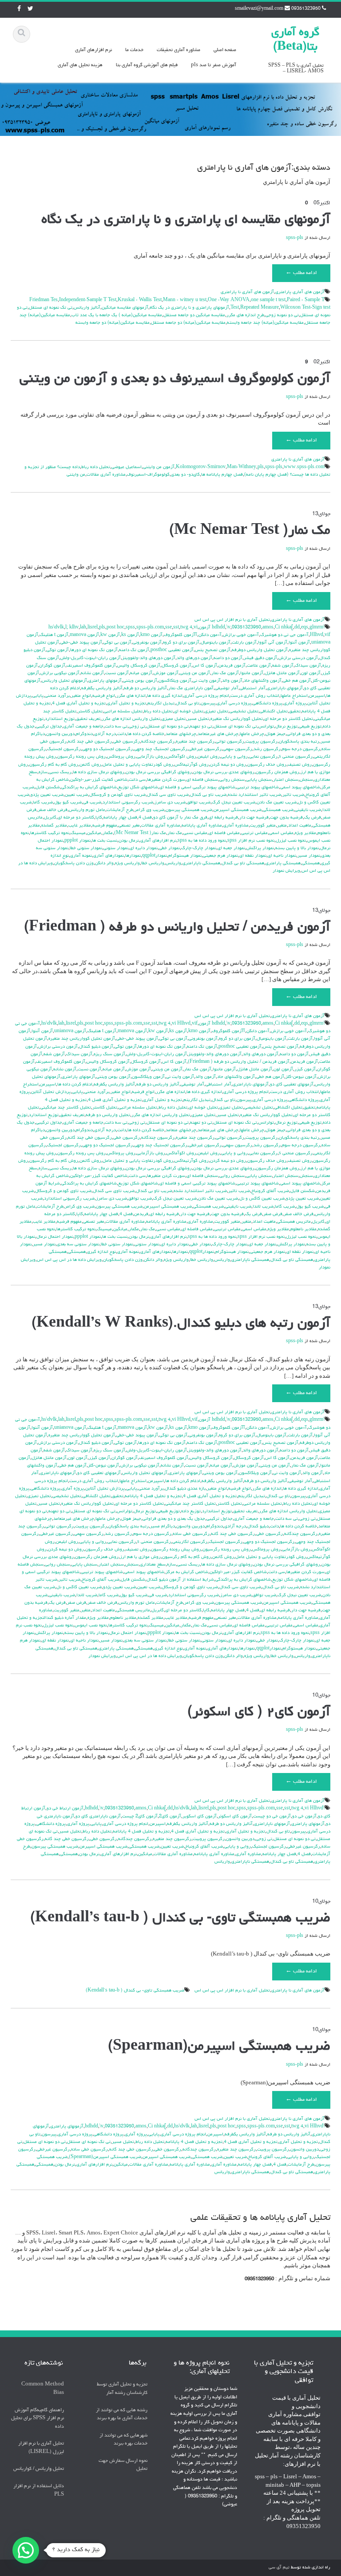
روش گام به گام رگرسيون (54, 765)
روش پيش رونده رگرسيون (176, 1550)
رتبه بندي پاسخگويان (299, 742)
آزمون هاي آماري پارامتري (300, 292)
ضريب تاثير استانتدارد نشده (254, 795)
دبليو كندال (258, 1527)
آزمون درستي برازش (298, 658)
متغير (282, 826)
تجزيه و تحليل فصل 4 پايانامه (153, 1496)
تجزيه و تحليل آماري (127, 704)
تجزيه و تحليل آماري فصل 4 (79, 704)
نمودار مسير (309, 856)
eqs (305, 628)
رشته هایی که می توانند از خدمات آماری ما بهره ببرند (122, 2414)
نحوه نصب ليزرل (291, 841)
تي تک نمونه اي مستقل (235, 727)
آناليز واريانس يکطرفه (102, 688)
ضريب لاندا (263, 1207)
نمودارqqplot (155, 856)
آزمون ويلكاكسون (175, 681)
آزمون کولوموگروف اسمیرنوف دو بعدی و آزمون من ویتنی (175, 379)
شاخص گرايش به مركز (187, 1572)
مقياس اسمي (281, 833)
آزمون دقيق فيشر (260, 658)
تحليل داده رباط (158, 712)
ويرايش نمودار (286, 871)
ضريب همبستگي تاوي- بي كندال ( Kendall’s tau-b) (135, 1991)
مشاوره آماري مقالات (106, 475)
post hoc (115, 628)
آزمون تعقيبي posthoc (172, 650)
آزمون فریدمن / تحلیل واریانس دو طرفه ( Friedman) (177, 928)
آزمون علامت (259, 666)
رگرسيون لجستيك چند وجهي (161, 749)
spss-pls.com (150, 628)
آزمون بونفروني (147, 643)
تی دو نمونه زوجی (282, 315)
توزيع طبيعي (310, 727)
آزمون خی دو (304, 1817)
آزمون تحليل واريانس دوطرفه (260, 650)
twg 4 (186, 628)
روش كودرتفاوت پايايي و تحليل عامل (138, 765)
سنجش (306, 780)
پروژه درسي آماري (234, 704)
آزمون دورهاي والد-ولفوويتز (149, 658)
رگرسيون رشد (267, 749)
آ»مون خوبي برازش (241, 635)
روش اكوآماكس (181, 757)
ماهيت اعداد (300, 826)
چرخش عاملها (252, 734)
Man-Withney (242, 467)
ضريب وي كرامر (149, 810)
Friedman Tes (44, 300)
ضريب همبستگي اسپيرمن (238, 810)
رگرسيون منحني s (296, 757)
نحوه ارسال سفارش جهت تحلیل (123, 2465)
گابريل (50, 818)
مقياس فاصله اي (224, 833)
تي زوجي (137, 727)
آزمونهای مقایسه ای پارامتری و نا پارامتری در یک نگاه (186, 220)
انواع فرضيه (104, 696)
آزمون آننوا (299, 643)
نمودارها (133, 856)
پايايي (38, 696)
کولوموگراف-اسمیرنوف (148, 475)
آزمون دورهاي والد (194, 658)
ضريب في (92, 803)
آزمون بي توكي (117, 643)
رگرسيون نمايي (263, 757)
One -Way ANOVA (229, 300)
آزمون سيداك (308, 666)
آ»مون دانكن (210, 635)
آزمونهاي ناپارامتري (285, 688)
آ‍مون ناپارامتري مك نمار (191, 688)
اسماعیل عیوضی (127, 467)
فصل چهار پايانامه (120, 818)
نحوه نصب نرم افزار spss (251, 841)
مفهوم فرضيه (105, 826)
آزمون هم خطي (297, 681)
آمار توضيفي (227, 688)
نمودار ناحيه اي (282, 856)
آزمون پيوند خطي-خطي (81, 643)
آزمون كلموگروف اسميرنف (91, 666)
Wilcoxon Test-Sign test (305, 308)
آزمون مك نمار (225, 673)
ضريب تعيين (76, 795)
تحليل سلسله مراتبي (123, 712)
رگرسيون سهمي (238, 749)
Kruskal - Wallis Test (140, 300)
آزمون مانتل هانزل (282, 673)
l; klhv (72, 628)
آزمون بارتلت (244, 643)
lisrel (93, 628)
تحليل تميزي (216, 712)
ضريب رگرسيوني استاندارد (128, 803)
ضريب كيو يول (68, 803)
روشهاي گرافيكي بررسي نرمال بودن (159, 772)
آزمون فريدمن (232, 666)
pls (261, 467)
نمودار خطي (169, 848)
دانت (122, 734)
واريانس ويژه (127, 863)
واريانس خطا (153, 863)
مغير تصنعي (129, 826)
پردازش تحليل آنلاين (51, 1092)
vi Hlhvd (181, 1024)
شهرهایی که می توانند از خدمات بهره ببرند (123, 2440)
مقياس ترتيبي (254, 833)
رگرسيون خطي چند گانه (90, 742)
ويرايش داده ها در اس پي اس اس (69, 1260)
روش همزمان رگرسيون (278, 772)
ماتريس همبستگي (294, 1222)
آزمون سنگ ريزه (109, 1054)
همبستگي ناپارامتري (201, 863)
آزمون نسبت (117, 673)
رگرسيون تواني (230, 742)
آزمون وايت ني (207, 681)
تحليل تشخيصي (244, 712)
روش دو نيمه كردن (228, 765)
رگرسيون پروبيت (262, 742)
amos (268, 628)
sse (169, 628)
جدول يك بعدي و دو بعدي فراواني (174, 1519)
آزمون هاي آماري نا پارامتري (247, 292)
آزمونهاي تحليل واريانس (64, 681)
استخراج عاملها (294, 696)
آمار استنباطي (253, 688)
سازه (43, 772)
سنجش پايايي (259, 780)
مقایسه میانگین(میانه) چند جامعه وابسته (265, 323)
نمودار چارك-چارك (199, 848)
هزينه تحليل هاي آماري (80, 65)
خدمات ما (134, 50)
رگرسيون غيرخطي (205, 749)
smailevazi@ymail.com (259, 9)
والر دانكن (104, 863)
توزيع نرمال (286, 727)
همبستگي (311, 863)
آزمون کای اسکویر (200, 1817)
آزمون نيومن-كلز (301, 1077)
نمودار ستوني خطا (86, 848)
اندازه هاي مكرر (131, 696)
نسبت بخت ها (105, 841)
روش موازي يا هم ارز (140, 1557)
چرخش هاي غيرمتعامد (218, 734)
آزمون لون (311, 673)
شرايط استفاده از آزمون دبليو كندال (180, 1580)
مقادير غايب (80, 826)
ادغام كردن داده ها (75, 1085)
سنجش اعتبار (286, 780)
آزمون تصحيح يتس (213, 650)
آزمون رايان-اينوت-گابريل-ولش (91, 658)
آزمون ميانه (141, 673)
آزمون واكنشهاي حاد (263, 681)
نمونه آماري (81, 856)
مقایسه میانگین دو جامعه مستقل (194, 315)
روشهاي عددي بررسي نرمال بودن (224, 772)
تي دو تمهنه (201, 727)
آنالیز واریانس (87, 308)
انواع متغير (81, 696)
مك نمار (175, 833)
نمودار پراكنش (260, 848)
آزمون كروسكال (176, 666)
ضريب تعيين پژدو (47, 795)
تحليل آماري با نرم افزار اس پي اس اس (232, 620)
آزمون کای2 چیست (140, 1817)
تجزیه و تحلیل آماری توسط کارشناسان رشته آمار (122, 2389)
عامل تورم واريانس (87, 810)
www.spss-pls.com (304, 467)
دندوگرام (84, 734)
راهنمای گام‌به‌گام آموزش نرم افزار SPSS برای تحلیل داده (38, 2418)
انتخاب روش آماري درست (255, 696)
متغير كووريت (263, 826)
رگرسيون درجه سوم (301, 749)
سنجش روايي (232, 780)
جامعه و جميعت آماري (83, 727)
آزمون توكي (58, 650)
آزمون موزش (166, 673)
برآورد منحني (57, 696)
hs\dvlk (56, 628)
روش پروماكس (121, 757)
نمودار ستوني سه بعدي (78, 1244)
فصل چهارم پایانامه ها (222, 475)
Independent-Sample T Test (88, 300)
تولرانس (266, 727)
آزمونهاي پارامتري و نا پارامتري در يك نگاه (189, 308)
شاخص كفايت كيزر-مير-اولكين (99, 780)
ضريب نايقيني (308, 810)
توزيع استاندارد (60, 719)
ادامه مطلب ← (301, 273)
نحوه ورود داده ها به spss (202, 841)
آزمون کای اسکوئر (235, 1817)
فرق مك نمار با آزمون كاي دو (180, 818)
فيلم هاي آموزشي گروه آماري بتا (147, 65)
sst (176, 628)
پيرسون (208, 704)
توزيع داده (191, 1511)
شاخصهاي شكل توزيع (138, 787)
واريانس (173, 863)
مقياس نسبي (195, 833)
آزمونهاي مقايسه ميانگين (125, 308)
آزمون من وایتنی (159, 467)
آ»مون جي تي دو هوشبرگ (284, 635)
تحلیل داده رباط (96, 467)
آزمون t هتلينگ (54, 635)
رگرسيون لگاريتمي (190, 1542)
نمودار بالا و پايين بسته (297, 848)
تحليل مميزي (174, 719)
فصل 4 (145, 818)
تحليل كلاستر (90, 712)
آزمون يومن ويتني (140, 681)
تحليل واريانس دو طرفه (108, 1115)
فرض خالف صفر (53, 810)
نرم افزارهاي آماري (158, 841)
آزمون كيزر (305, 1069)
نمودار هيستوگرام (185, 856)
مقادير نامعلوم (303, 1229)
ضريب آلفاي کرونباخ (270, 1191)
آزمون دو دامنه (228, 658)
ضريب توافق (199, 803)
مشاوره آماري (236, 826)
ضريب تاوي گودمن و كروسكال (117, 795)
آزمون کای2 (170, 1817)
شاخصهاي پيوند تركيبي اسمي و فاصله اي (197, 787)
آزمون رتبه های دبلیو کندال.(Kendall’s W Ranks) (181, 1324)
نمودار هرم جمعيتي (220, 856)
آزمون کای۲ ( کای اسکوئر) (259, 1713)
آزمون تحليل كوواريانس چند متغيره (82, 1039)
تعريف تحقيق (88, 719)
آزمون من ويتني (195, 673)
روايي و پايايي (234, 757)
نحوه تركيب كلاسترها (50, 833)
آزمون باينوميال (216, 643)
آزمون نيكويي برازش (60, 673)
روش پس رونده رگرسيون (81, 757)
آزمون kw (110, 635)
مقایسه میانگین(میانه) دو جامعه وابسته (113, 323)
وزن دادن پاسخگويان (74, 863)
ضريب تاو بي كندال (208, 795)
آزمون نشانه (92, 673)
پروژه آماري (295, 704)
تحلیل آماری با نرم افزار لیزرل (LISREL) (41, 2448)
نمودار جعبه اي (231, 848)
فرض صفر (273, 1214)
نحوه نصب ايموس (91, 1626)
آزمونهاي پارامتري (105, 681)
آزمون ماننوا (252, 673)
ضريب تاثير (293, 795)
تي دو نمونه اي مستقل (168, 727)
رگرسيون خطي (127, 742)
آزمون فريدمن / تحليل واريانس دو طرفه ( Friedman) (239, 1062)
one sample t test (268, 300)
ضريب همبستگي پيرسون (189, 810)
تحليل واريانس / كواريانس (39, 2469)
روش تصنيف (300, 765)
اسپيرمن (317, 696)
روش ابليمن (209, 757)
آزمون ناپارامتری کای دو (98, 1817)
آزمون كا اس (205, 666)
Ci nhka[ (284, 628)
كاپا (99, 818)
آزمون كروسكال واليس (139, 666)
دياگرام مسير (163, 1527)
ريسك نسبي (60, 772)
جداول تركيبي (49, 727)
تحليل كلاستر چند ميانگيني (66, 1108)
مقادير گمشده (54, 826)
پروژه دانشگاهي (268, 704)
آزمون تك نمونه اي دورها (94, 650)
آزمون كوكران (52, 666)
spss (130, 628)
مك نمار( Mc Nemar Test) (140, 833)
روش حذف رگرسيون (267, 765)
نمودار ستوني (116, 848)
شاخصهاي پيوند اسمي (300, 787)
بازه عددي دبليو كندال (185, 1489)
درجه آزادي (105, 734)
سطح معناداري (153, 1565)
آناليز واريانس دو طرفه (145, 688)
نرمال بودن (129, 841)
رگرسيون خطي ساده (191, 1534)
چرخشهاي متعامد (181, 734)
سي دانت (137, 780)
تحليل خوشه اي (189, 712)
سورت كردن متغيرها (166, 780)
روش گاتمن (90, 765)
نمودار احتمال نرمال (55, 1237)
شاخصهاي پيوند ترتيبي (258, 787)
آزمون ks (130, 635)
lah (83, 628)
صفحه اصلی (225, 50)
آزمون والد (232, 681)
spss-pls (295, 238)
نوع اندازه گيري (101, 1252)
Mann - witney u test (185, 300)
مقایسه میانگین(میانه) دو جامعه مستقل (188, 323)
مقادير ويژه (305, 833)
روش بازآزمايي (151, 757)
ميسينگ (78, 833)
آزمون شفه (283, 666)
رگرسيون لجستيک (64, 749)
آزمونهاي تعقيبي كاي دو (292, 1085)
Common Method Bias (43, 2389)
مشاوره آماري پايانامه (202, 826)
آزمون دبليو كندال (96, 1047)
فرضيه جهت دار (254, 818)
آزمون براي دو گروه (181, 643)
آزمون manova (84, 635)
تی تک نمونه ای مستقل (51, 308)
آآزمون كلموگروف (180, 635)
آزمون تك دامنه (134, 650)
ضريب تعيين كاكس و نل (262, 1199)
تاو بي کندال (188, 704)
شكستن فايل (48, 787)
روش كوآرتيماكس (192, 765)
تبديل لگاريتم (161, 704)
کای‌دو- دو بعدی (185, 475)
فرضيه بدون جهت (286, 818)
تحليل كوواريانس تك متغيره (237, 719)
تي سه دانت (116, 727)
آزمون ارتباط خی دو (65, 1809)
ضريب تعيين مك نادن (277, 803)
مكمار (108, 833)
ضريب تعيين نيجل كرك (234, 803)
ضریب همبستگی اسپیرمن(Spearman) (219, 2047)
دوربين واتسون (60, 734)
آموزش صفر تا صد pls (214, 65)
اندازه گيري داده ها (165, 696)
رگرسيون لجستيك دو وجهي (107, 749)
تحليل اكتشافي (274, 712)
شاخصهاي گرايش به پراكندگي (89, 787)
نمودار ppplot (77, 841)
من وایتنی (76, 475)
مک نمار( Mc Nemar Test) (250, 531)
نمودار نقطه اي (253, 856)
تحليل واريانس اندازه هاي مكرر (131, 719)
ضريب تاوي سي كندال (168, 795)
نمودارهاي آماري (109, 856)
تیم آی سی (279, 2568)
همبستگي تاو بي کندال (243, 863)
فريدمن (141, 1214)
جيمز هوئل (276, 734)
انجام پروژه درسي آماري (206, 696)
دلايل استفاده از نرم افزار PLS (39, 2490)
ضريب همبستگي (278, 810)
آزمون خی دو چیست (272, 1817)
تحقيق (295, 712)
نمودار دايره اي (144, 848)
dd (297, 628)
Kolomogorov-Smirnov (201, 467)
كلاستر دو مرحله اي (76, 818)
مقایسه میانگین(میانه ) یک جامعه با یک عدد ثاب (117, 315)
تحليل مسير (198, 719)
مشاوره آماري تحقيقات (178, 50)
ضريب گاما (43, 803)
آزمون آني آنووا (273, 643)
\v (228, 628)
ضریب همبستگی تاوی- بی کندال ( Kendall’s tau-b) (180, 1919)
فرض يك (313, 818)
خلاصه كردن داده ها (146, 734)
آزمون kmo (151, 635)
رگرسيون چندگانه (158, 742)
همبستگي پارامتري (283, 863)
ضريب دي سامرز (170, 803)
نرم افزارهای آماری (93, 50)
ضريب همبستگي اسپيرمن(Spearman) (105, 2157)
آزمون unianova (70, 1031)
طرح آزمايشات (120, 810)
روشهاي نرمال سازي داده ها (99, 772)
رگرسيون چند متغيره (195, 742)
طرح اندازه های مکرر (245, 315)
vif (327, 635)
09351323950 (246, 628)
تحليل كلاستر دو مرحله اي (289, 719)
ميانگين (94, 833)
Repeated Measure (260, 308)
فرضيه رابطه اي (223, 818)
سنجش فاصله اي (202, 780)
